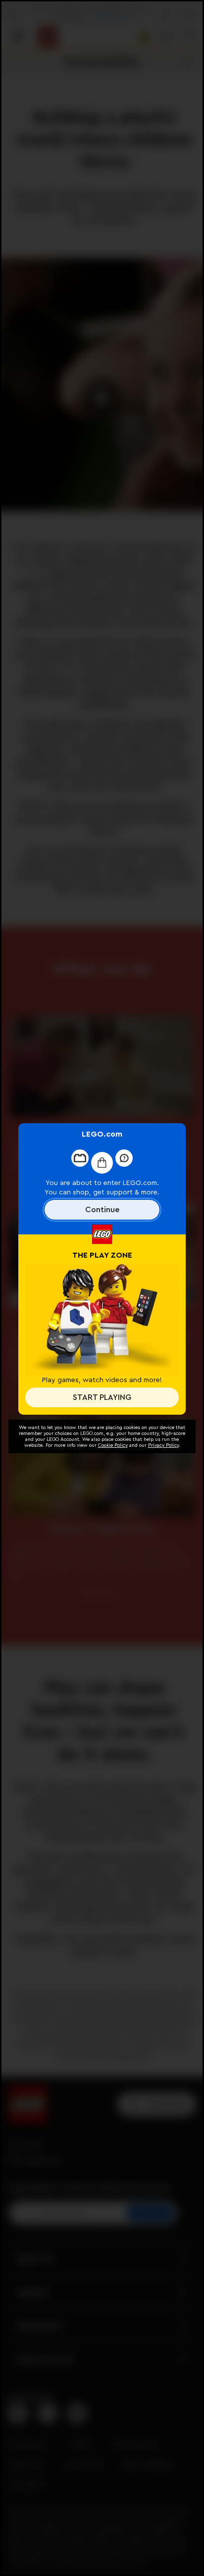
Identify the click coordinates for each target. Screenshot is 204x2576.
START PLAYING (102, 1397)
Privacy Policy (163, 1445)
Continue (102, 1210)
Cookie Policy (113, 1445)
